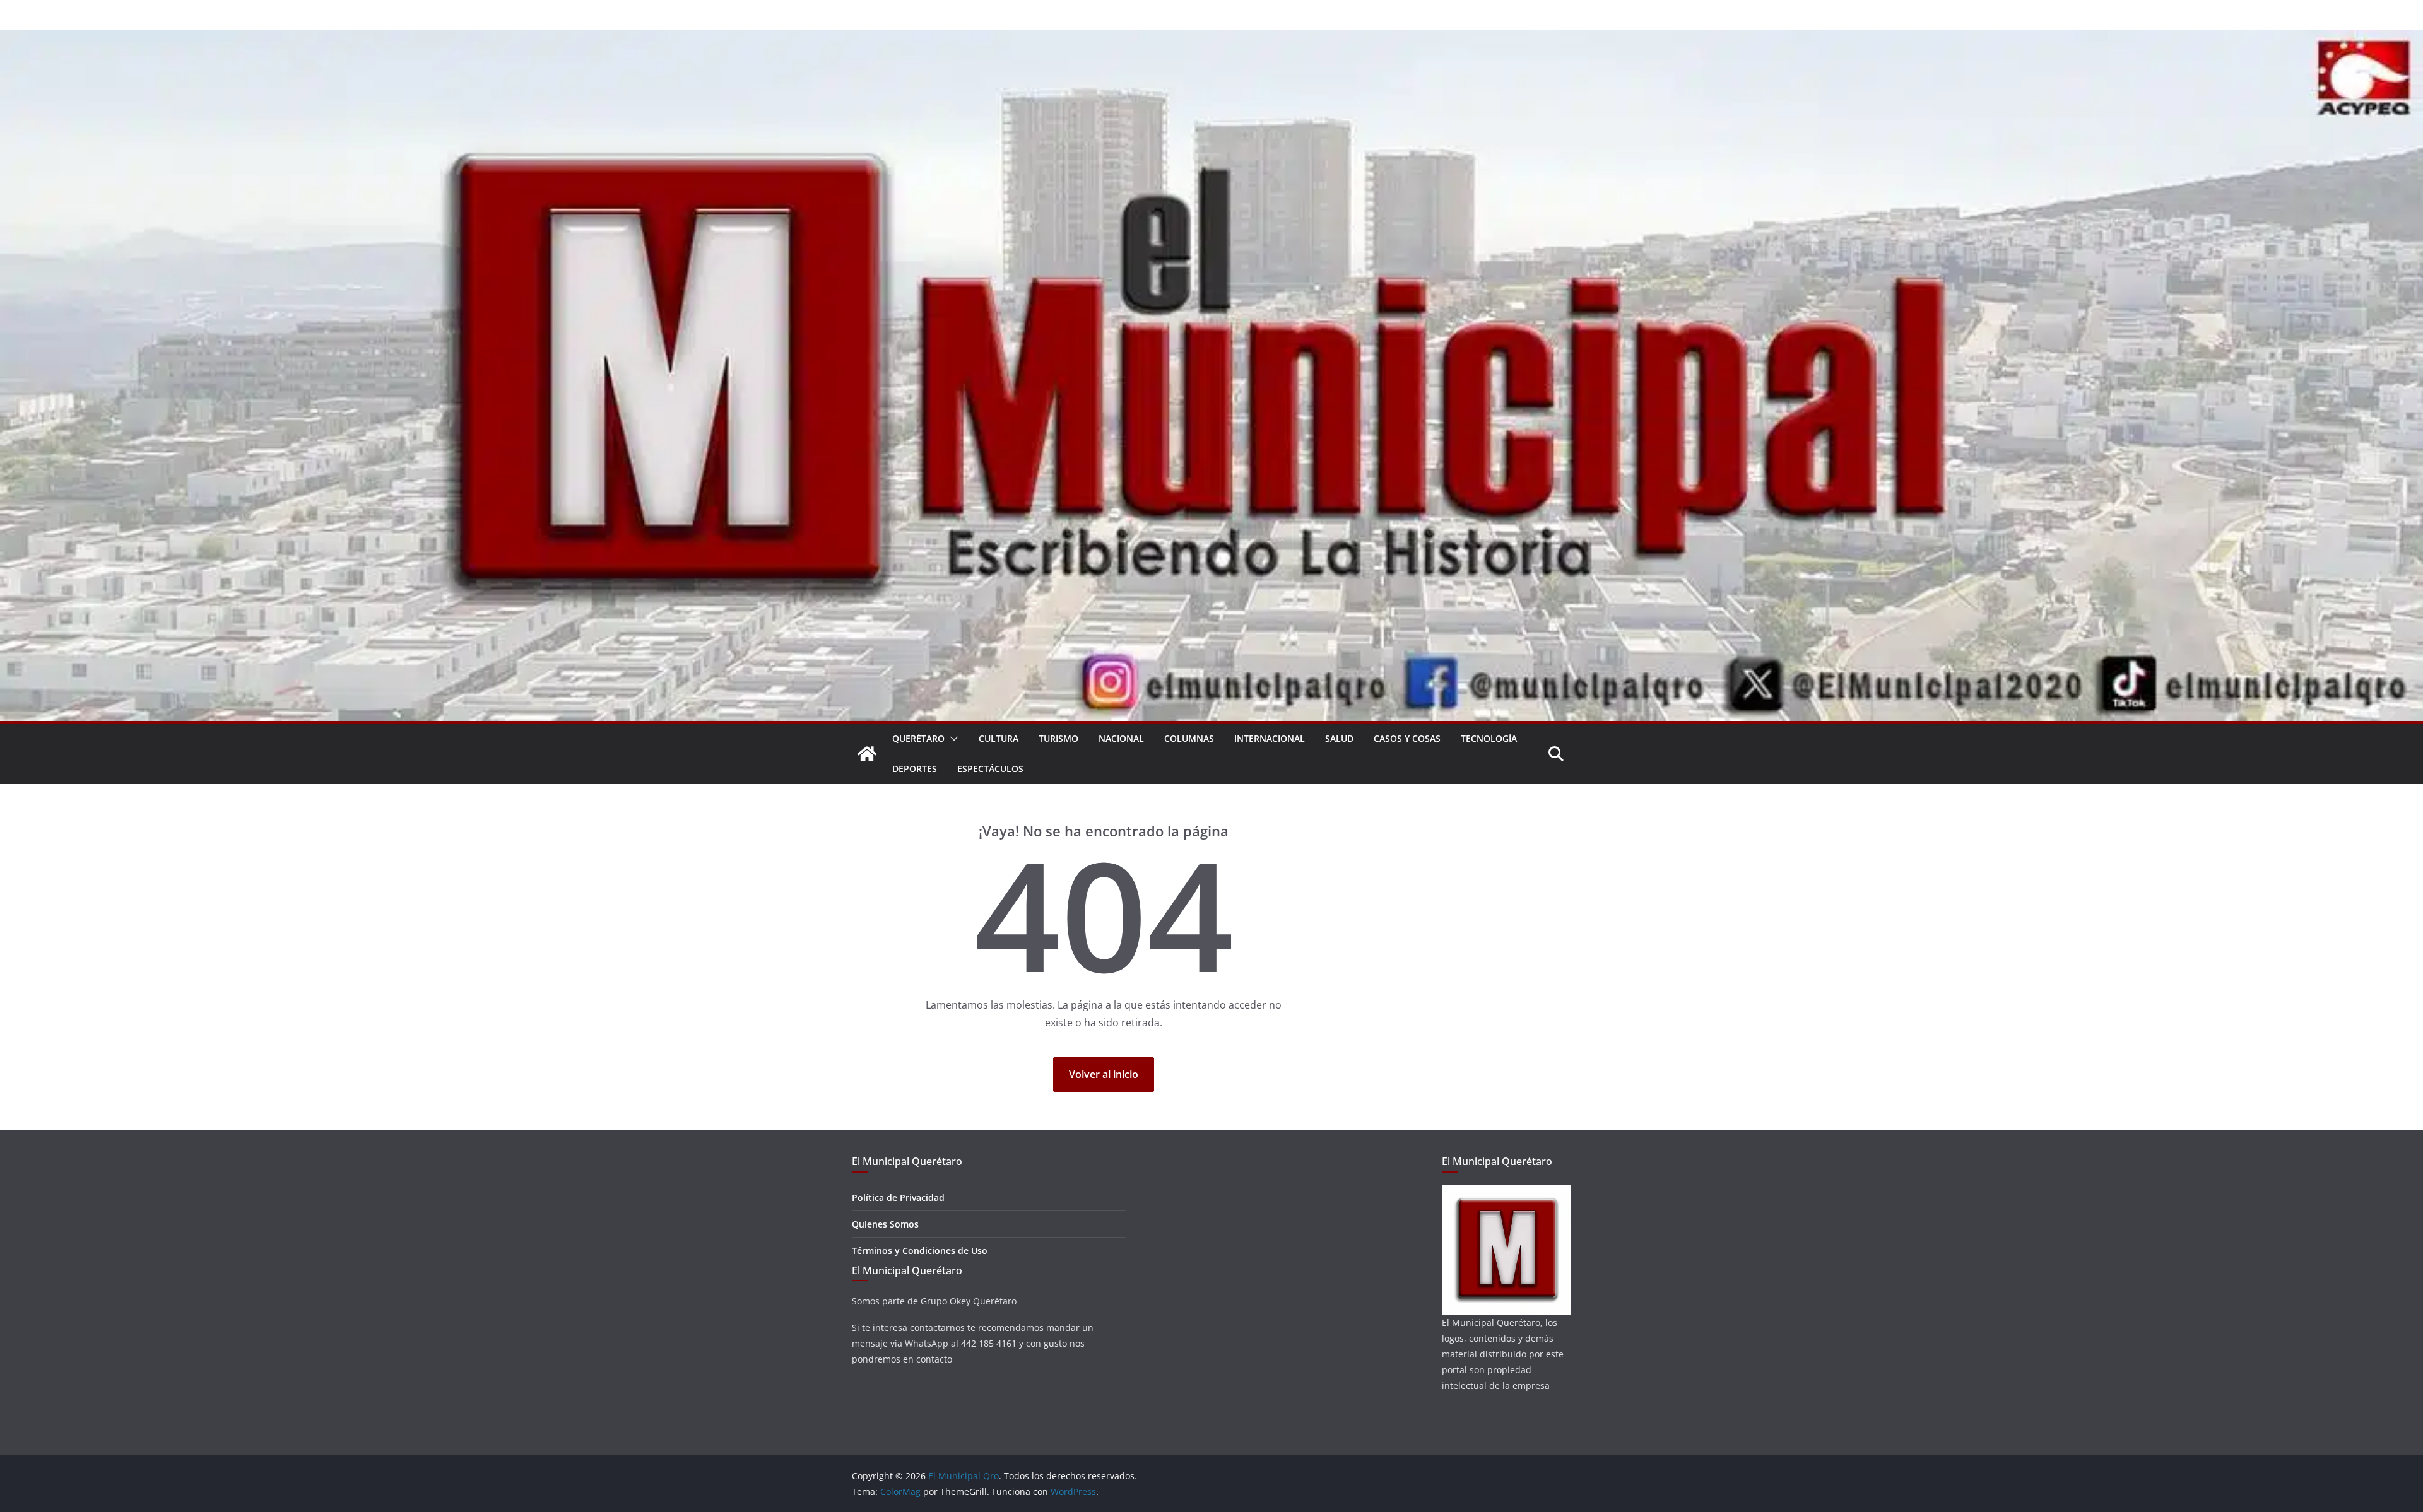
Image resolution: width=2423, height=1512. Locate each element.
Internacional (1270, 738)
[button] (952, 739)
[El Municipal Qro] (1211, 39)
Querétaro (918, 738)
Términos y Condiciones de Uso (920, 1251)
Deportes (915, 769)
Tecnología (1489, 738)
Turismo (1058, 738)
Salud (1339, 738)
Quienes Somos (885, 1224)
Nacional (1121, 738)
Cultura (999, 738)
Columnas (1189, 738)
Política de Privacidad (898, 1198)
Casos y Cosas (1407, 738)
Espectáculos (990, 769)
